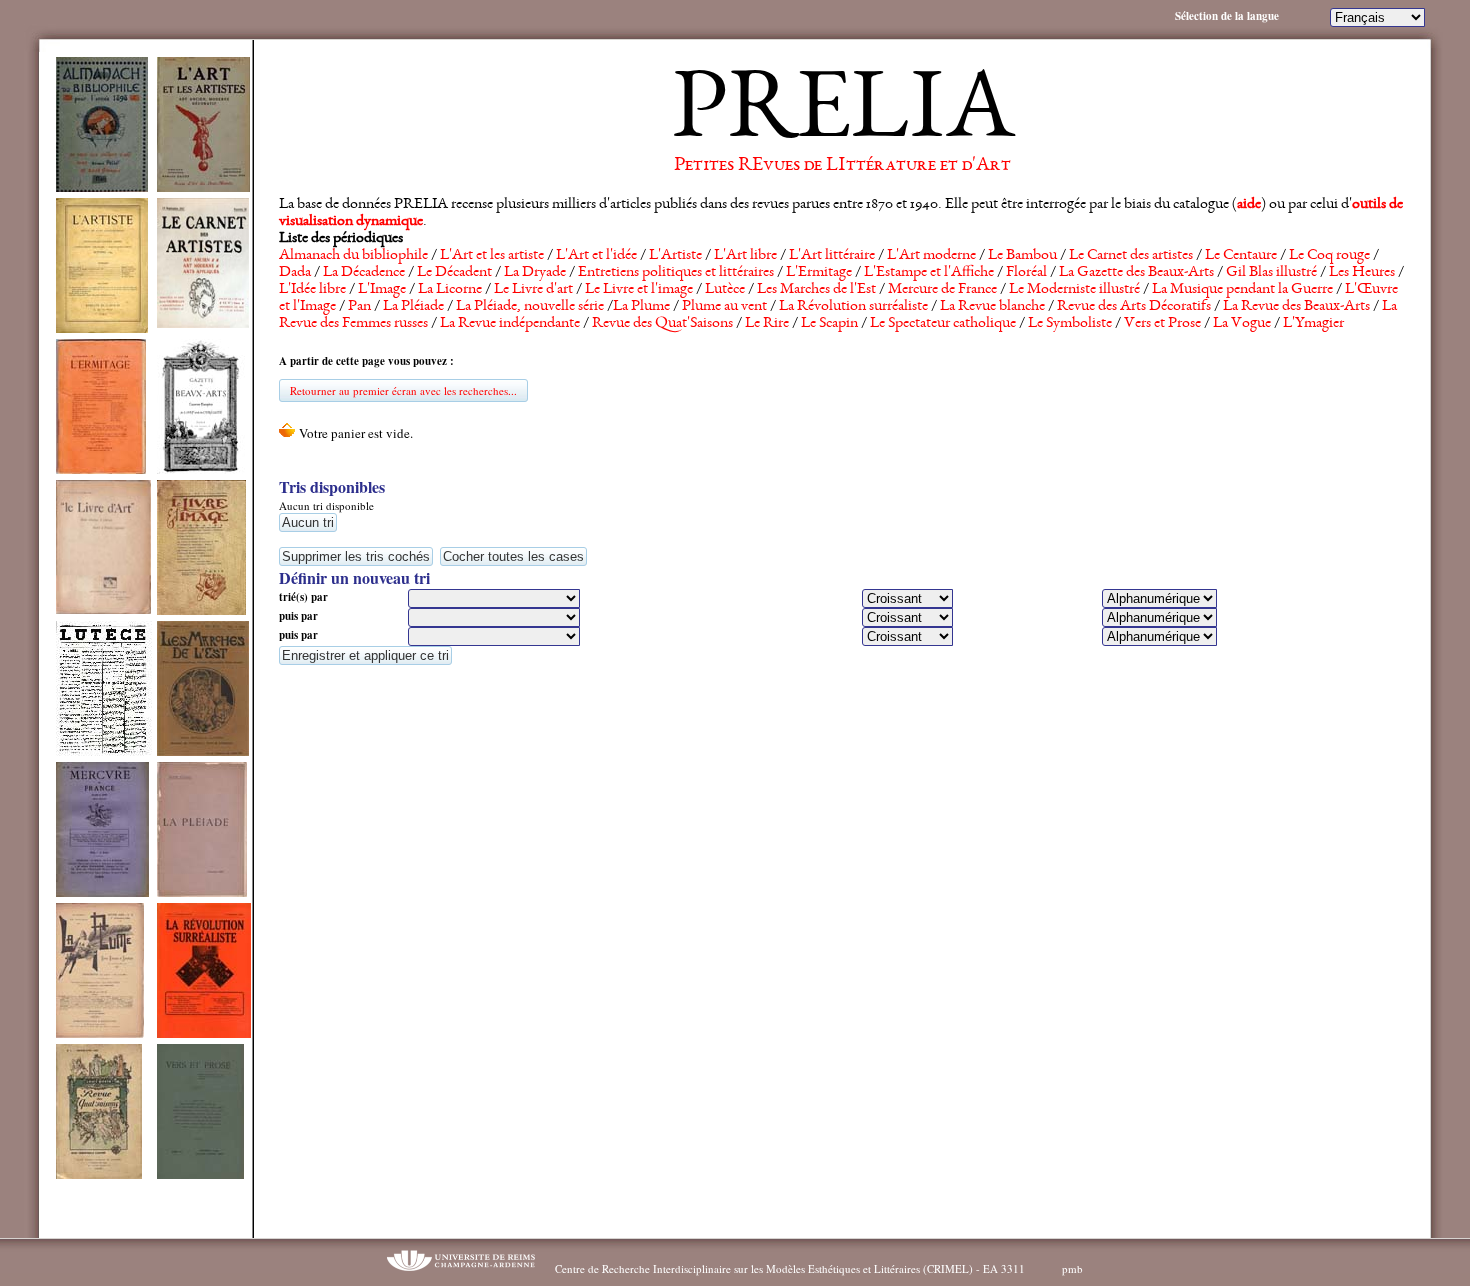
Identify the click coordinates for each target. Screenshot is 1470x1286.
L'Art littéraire (832, 256)
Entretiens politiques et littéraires (676, 273)
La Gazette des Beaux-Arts (1136, 273)
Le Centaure (1241, 256)
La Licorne (450, 290)
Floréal (1026, 273)
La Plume (641, 307)
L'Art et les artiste (492, 256)
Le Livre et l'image (639, 290)
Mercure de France (942, 290)
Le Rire (767, 324)
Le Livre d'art (533, 290)
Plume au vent (724, 307)
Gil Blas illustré (1271, 273)
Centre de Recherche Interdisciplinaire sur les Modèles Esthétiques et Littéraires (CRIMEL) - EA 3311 (790, 1268)
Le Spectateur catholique (943, 324)
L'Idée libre (312, 290)
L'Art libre (745, 256)
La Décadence (364, 273)
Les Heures (1362, 273)
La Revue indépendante (510, 324)
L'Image (382, 290)
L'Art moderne (931, 256)
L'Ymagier (1313, 324)
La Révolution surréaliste (853, 307)
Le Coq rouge (1329, 256)
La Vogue (1242, 324)
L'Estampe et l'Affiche (929, 273)
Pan (359, 307)
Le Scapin (829, 324)
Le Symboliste (1070, 324)
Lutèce (725, 290)
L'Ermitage (819, 273)
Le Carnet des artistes (1131, 256)
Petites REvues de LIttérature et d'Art (842, 166)
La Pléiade (413, 307)
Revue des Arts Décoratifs (1134, 307)
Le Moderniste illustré (1074, 290)
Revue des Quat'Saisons (662, 324)
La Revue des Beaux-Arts (1296, 307)
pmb (1072, 1268)
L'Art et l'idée (596, 256)
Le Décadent (454, 273)
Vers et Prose (1162, 324)
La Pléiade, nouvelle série (530, 307)
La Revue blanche (992, 307)
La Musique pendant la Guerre (1242, 290)
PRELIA (842, 115)
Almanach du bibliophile (353, 256)
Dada (295, 273)
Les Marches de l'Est (816, 290)
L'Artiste (675, 256)
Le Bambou (1022, 256)
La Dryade (535, 273)
